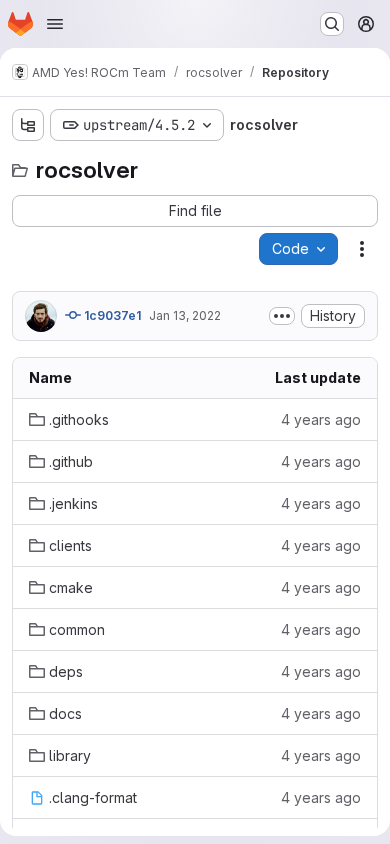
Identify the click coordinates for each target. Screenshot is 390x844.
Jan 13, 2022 (185, 315)
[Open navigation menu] (55, 24)
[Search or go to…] (332, 24)
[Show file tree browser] (28, 125)
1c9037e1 (111, 315)
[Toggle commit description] (282, 316)
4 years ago (321, 419)
